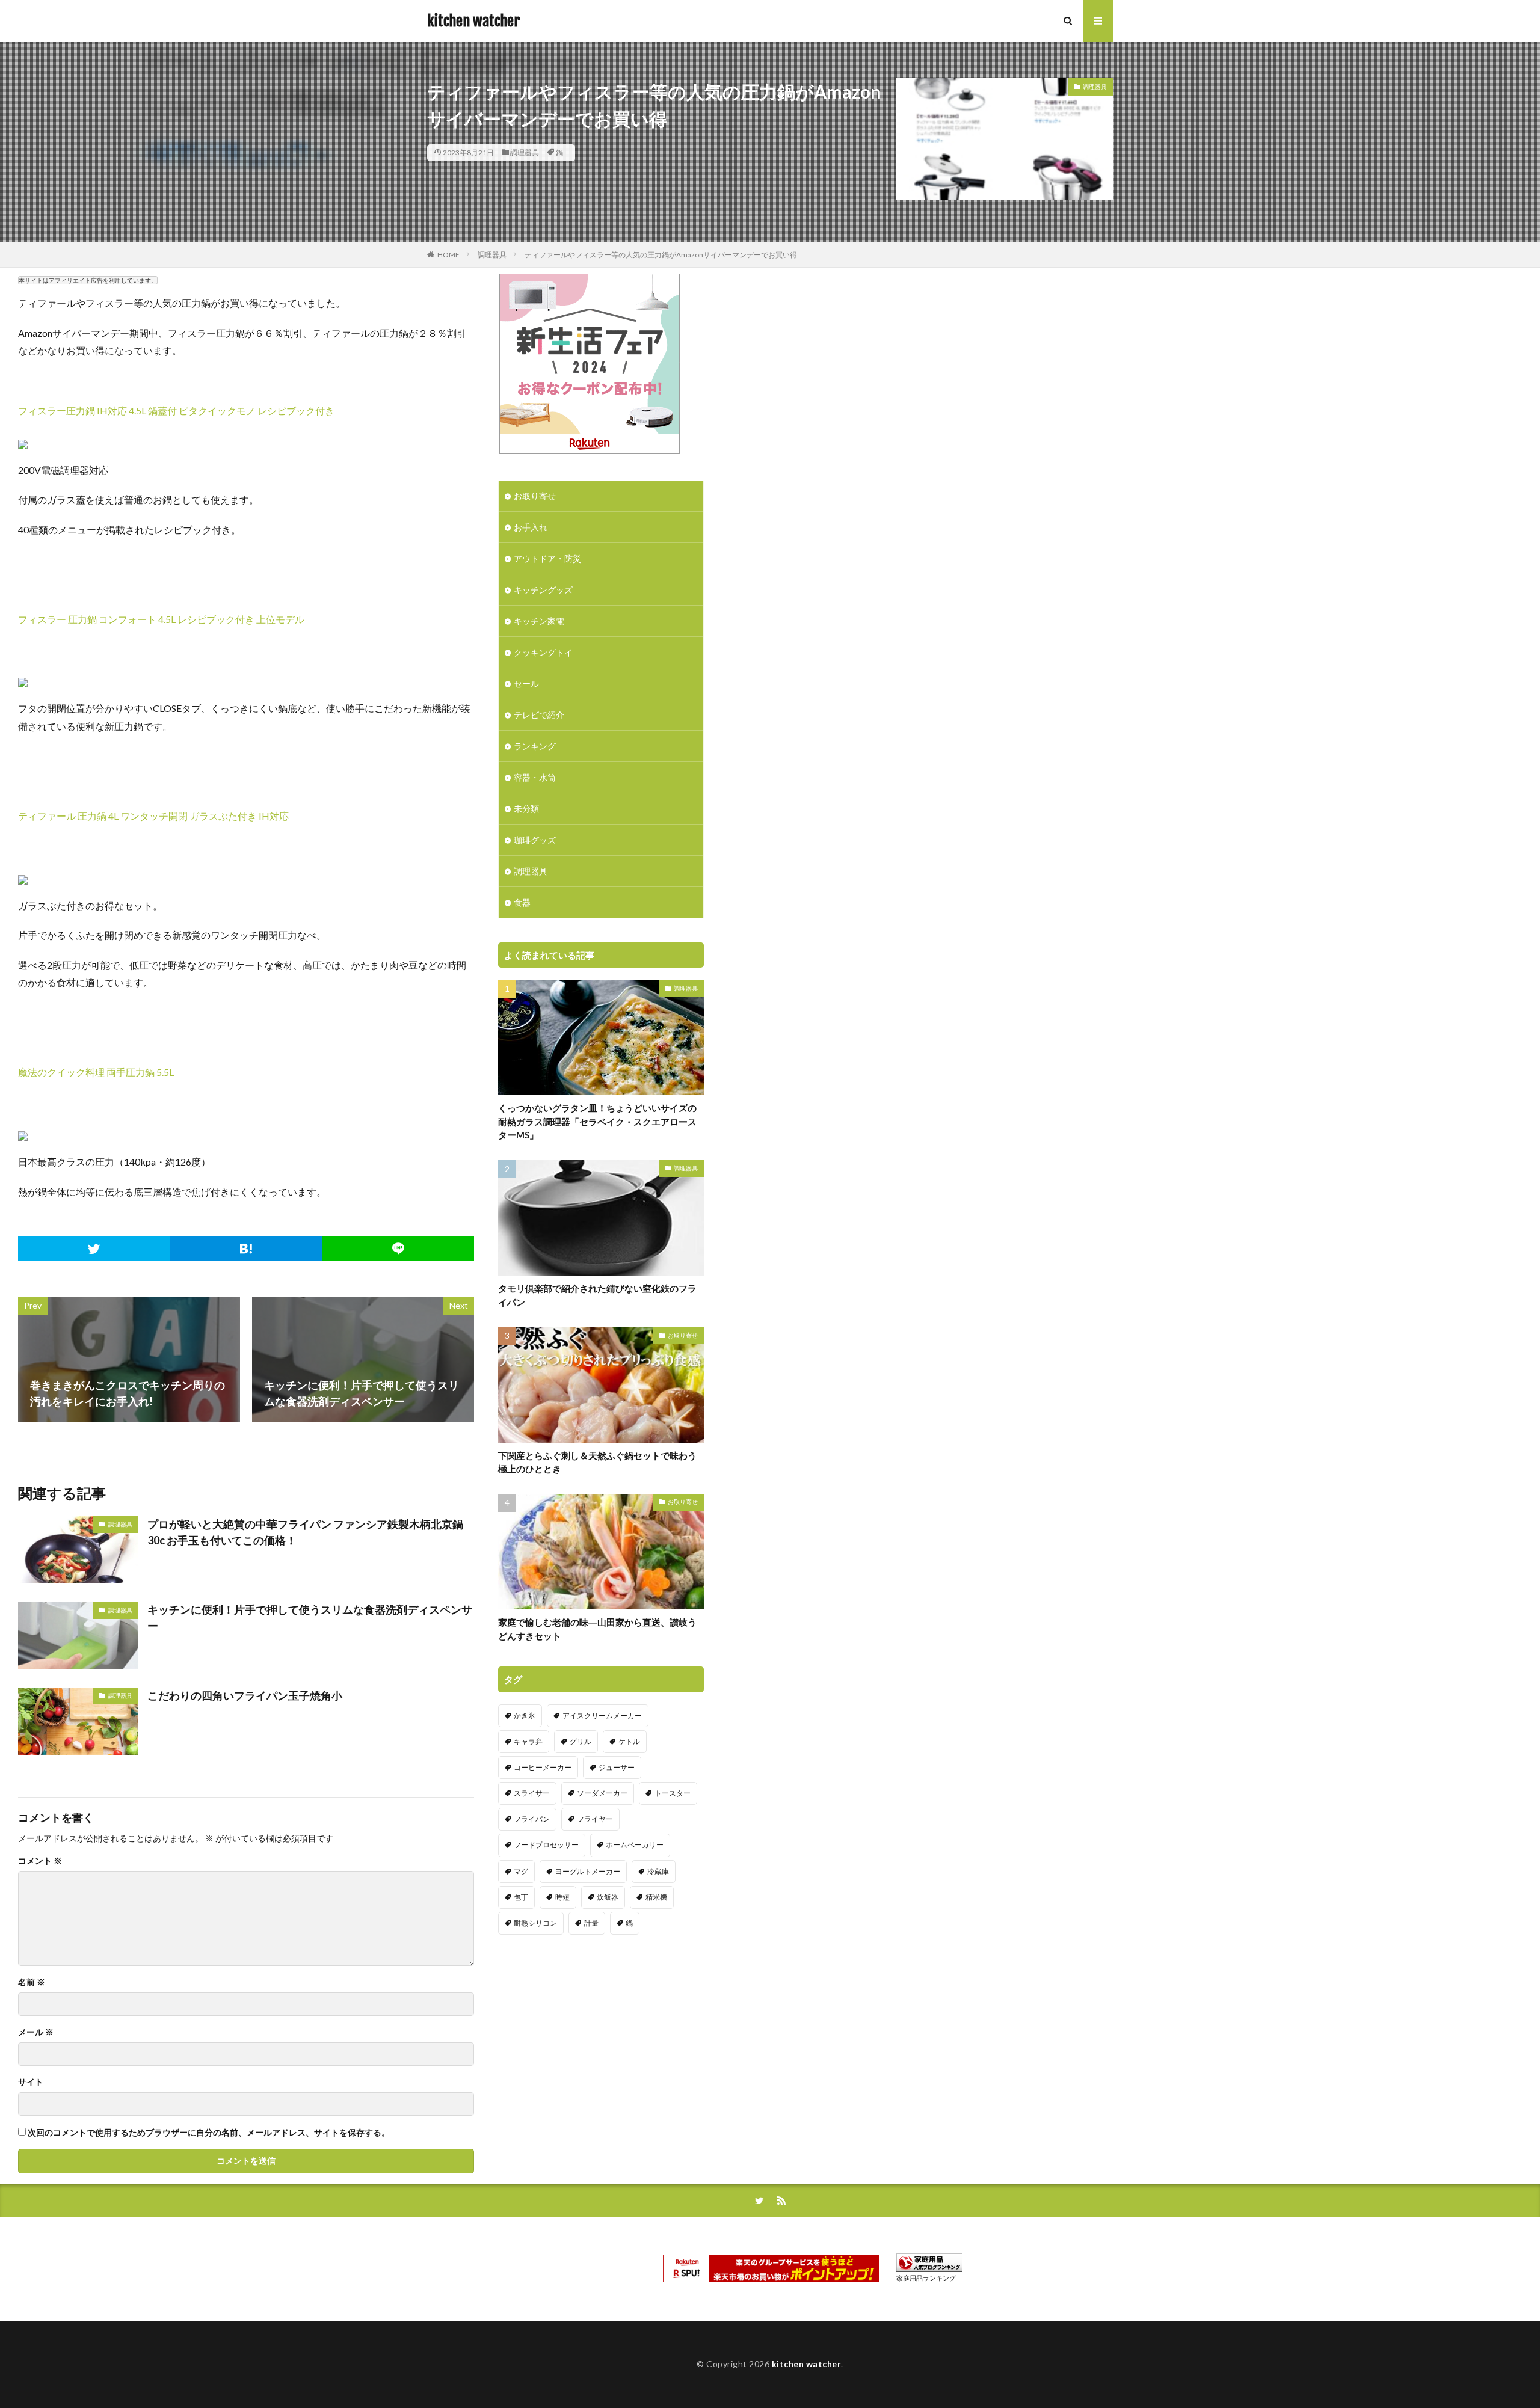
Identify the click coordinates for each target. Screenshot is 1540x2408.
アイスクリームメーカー (602, 1715)
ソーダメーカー (602, 1793)
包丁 (521, 1897)
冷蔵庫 (658, 1871)
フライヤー (595, 1819)
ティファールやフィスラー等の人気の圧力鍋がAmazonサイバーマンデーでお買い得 (661, 255)
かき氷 (525, 1715)
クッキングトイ (543, 652)
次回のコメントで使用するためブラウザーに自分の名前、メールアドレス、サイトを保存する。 (209, 2133)
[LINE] (398, 1249)
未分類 (526, 809)
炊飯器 (608, 1897)
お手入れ (531, 527)
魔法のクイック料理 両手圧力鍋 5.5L (96, 1072)
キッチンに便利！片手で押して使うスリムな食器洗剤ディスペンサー (310, 1617)
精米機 (656, 1897)
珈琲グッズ (535, 840)
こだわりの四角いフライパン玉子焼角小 (245, 1695)
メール (36, 2032)
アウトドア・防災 (547, 558)
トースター (673, 1793)
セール (526, 683)
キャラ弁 (528, 1741)
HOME (448, 255)
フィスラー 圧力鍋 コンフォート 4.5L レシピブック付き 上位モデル (161, 619)
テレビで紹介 (539, 715)
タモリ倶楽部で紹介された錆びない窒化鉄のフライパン (597, 1295)
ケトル (629, 1741)
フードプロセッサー (546, 1845)
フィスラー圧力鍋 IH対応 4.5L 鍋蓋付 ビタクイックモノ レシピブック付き (176, 410)
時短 (562, 1897)
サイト (31, 2082)
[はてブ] (246, 1249)
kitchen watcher (473, 21)
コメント (40, 1861)
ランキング (535, 746)
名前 (32, 1982)
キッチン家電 (539, 621)
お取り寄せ (535, 496)
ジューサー (617, 1767)
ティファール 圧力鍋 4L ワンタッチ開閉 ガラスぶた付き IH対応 (153, 816)
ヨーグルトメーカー (588, 1871)
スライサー (532, 1793)
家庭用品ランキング (926, 2278)
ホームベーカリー (635, 1845)
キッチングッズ (543, 590)
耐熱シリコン (535, 1923)
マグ (521, 1871)
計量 (591, 1923)
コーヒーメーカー (543, 1767)
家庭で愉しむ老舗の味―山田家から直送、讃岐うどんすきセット (597, 1629)
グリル (581, 1741)
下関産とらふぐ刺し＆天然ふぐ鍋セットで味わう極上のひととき (597, 1462)
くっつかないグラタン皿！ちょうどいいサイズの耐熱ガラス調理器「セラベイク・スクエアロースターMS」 (597, 1121)
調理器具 (525, 152)
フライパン (532, 1819)
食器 (522, 902)
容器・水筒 (535, 777)
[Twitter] (94, 1249)
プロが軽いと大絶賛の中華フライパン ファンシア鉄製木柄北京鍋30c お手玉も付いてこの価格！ (305, 1532)
